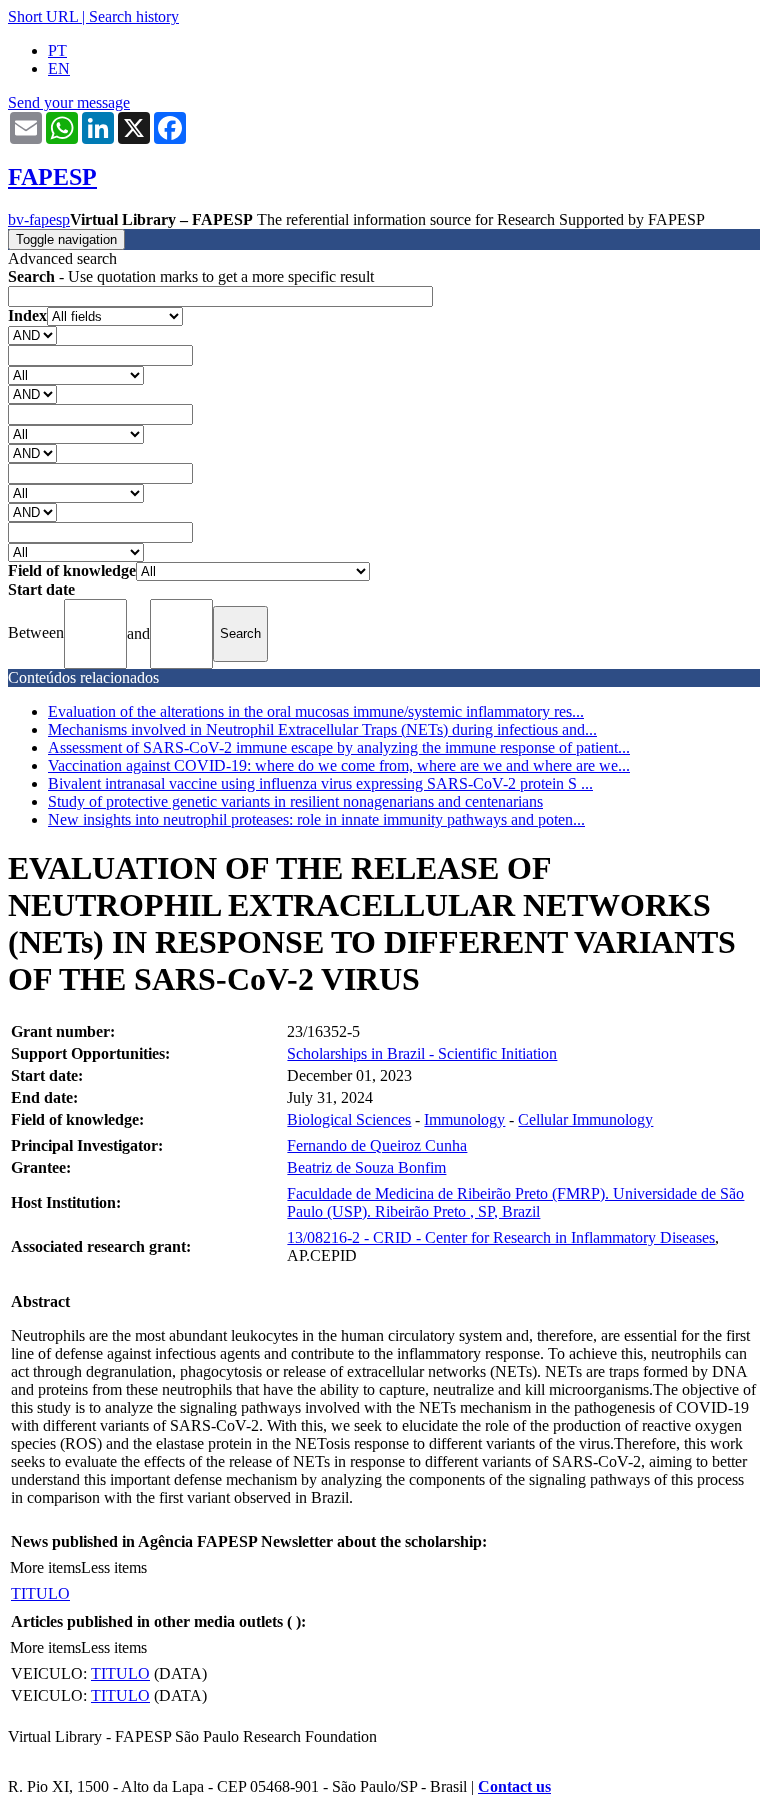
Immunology (464, 1119)
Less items (114, 1567)
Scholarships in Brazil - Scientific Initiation (422, 1053)
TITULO (40, 1593)
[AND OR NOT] (32, 334)
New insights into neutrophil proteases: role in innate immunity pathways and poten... (316, 819)
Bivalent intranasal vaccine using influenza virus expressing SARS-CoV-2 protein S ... (320, 783)
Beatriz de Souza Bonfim (366, 1167)
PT (57, 50)
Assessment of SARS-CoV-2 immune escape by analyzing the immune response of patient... (339, 747)
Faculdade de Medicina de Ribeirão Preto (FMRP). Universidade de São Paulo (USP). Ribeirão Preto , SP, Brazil (515, 1202)
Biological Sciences (349, 1119)
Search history (134, 16)
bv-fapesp (39, 219)
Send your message (69, 102)
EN (59, 68)
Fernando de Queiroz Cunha (377, 1145)
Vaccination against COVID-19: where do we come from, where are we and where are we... (339, 765)
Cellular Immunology (585, 1119)
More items (45, 1567)
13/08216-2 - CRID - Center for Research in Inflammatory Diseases (501, 1237)
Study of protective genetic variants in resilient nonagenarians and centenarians (295, 801)
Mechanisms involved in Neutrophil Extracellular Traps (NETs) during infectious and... (322, 729)
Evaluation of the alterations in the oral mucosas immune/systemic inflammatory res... (316, 711)
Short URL (43, 16)
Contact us (514, 1786)
